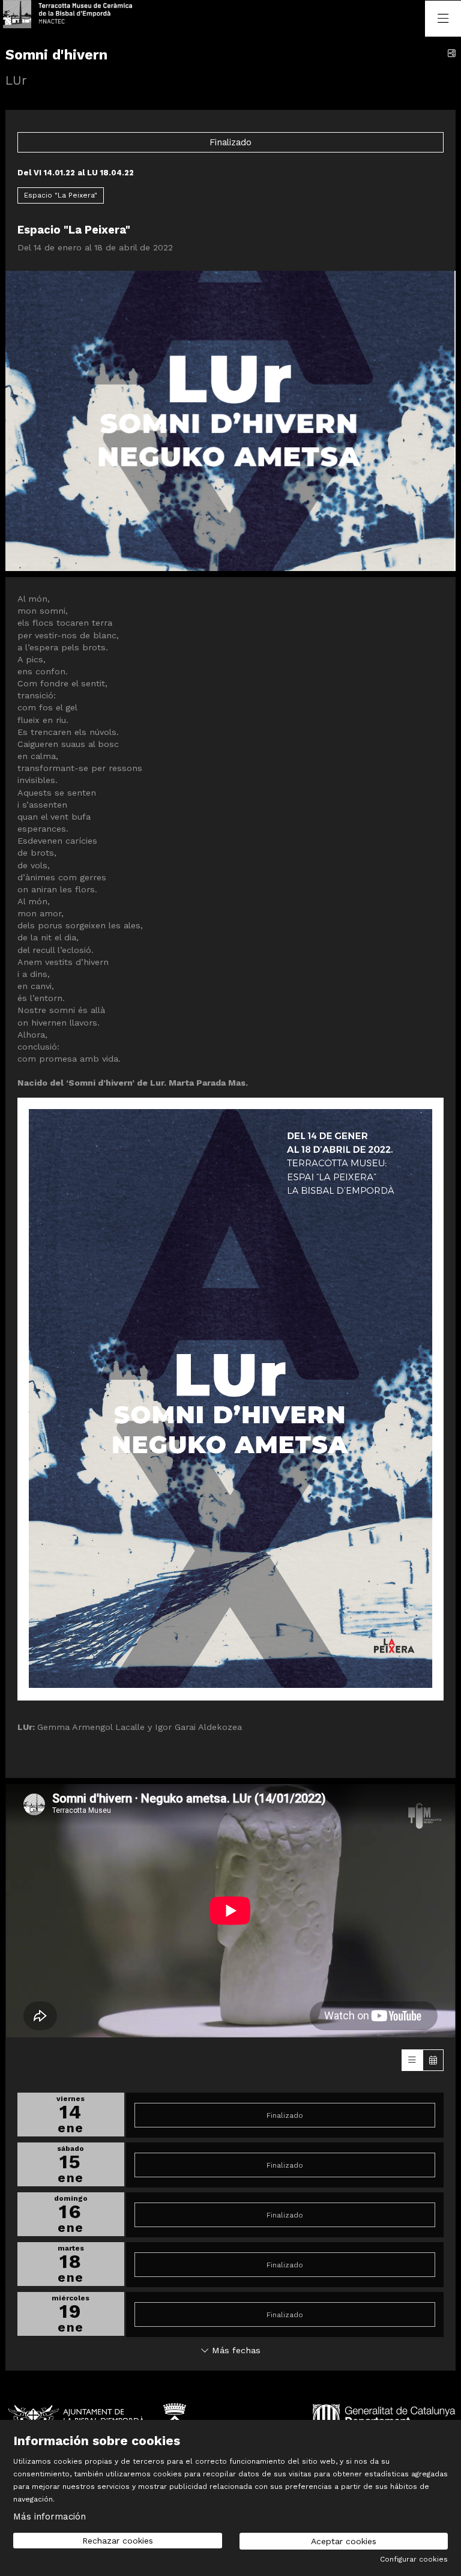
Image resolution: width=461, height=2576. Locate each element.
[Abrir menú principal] (443, 19)
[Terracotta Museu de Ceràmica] (53, 18)
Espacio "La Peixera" (61, 195)
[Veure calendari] (433, 2060)
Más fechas (235, 2350)
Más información (50, 2517)
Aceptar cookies (344, 2541)
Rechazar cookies (118, 2541)
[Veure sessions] (412, 2060)
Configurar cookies (414, 2559)
